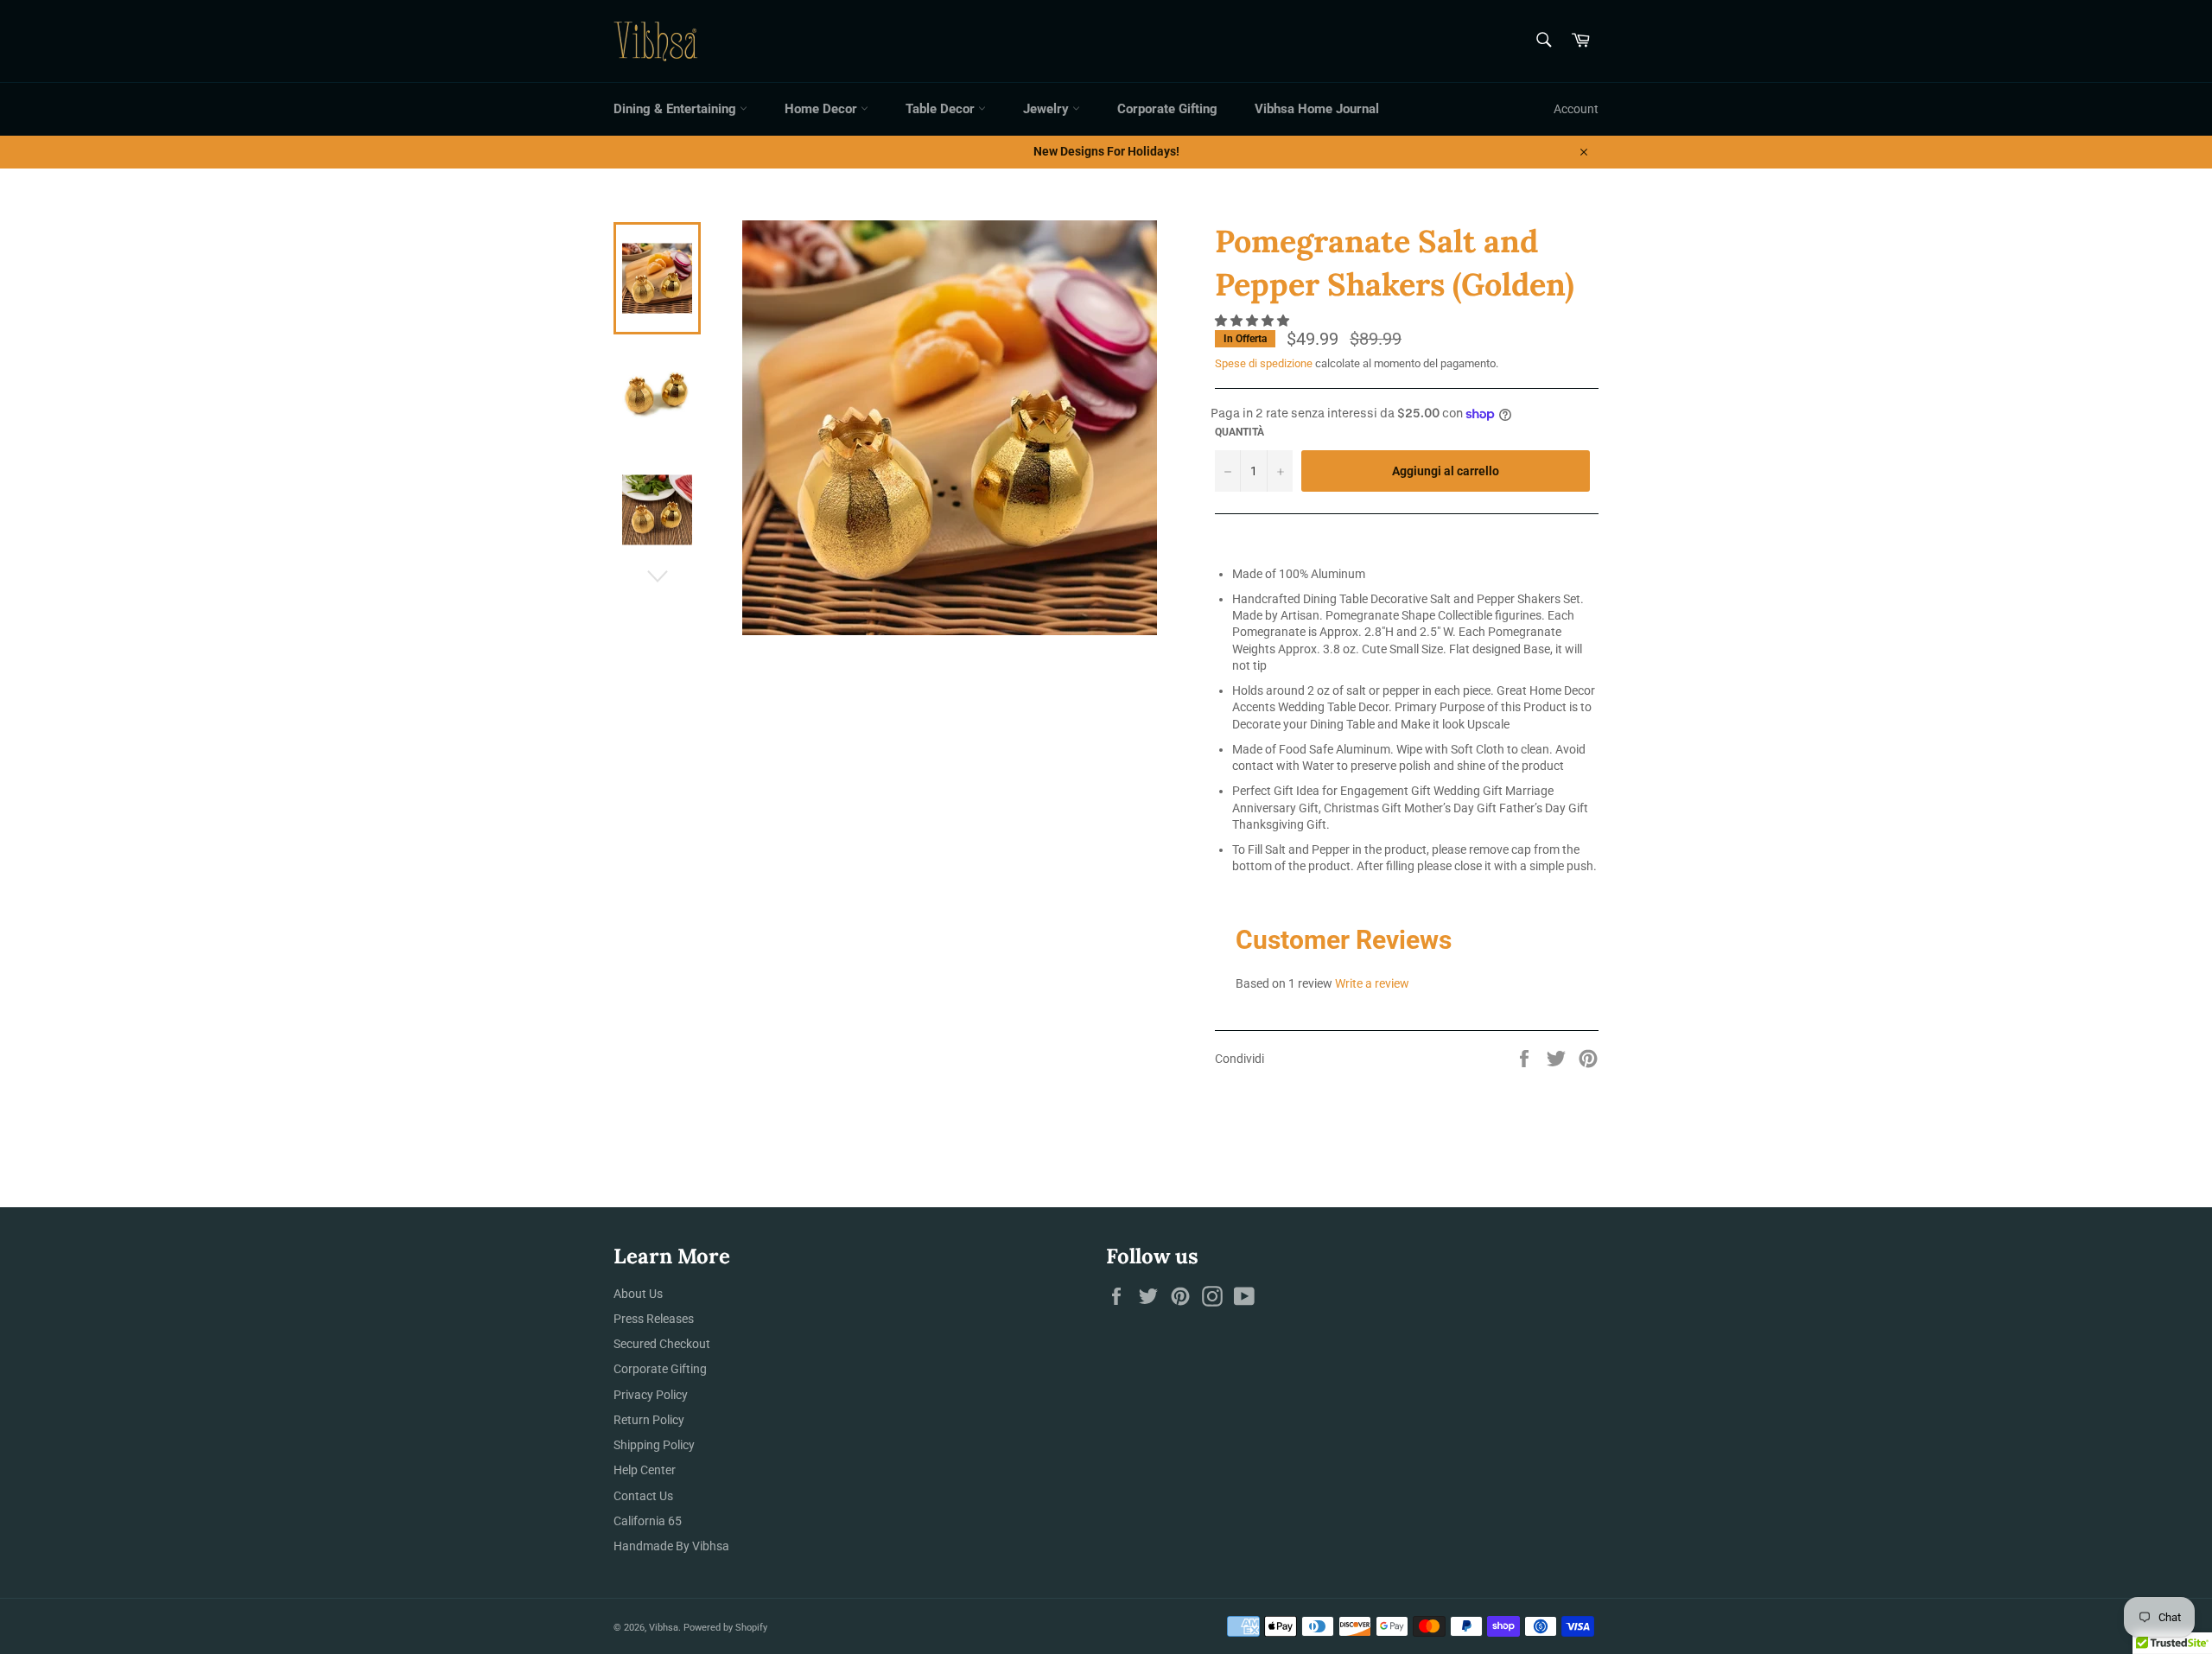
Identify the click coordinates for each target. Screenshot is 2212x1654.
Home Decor (823, 109)
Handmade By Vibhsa (671, 1546)
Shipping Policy (654, 1445)
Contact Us (643, 1496)
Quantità (1239, 432)
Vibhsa (664, 1628)
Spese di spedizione (1264, 363)
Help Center (645, 1470)
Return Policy (649, 1420)
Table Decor (942, 109)
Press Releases (654, 1319)
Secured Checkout (662, 1344)
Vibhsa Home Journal (1317, 109)
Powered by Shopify (725, 1628)
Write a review (1372, 983)
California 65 (648, 1521)
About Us (638, 1294)
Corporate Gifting (1167, 109)
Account (1576, 109)
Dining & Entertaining (677, 109)
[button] (1253, 321)
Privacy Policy (651, 1395)
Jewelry (1048, 109)
